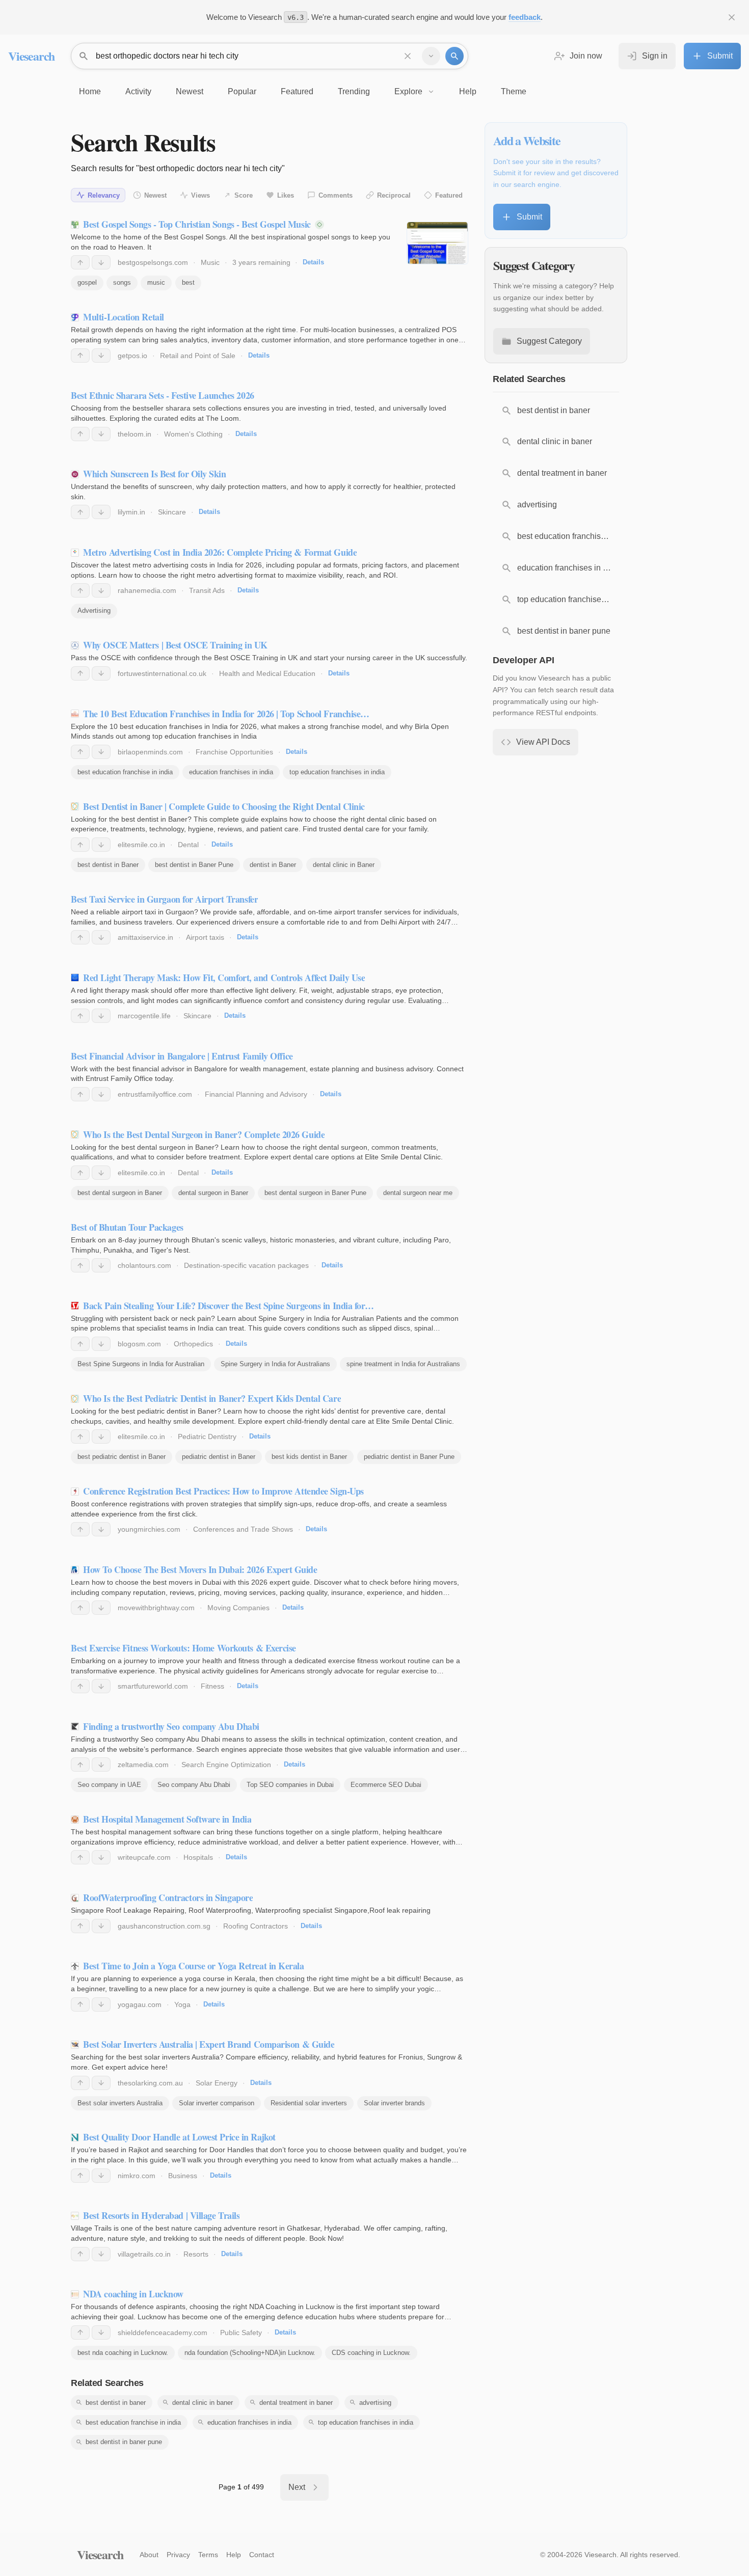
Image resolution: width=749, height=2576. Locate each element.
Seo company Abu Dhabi (194, 1785)
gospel (87, 282)
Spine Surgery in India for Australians (275, 1364)
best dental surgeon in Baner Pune (315, 1193)
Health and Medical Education (267, 673)
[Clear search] (408, 56)
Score (244, 195)
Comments (336, 195)
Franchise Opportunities (234, 752)
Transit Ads (207, 590)
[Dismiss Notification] (732, 17)
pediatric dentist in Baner (219, 1457)
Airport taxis (205, 937)
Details (313, 262)
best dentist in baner (116, 2403)
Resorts (196, 2254)
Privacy (178, 2555)
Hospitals (198, 1857)
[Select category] (431, 56)
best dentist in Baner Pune (194, 865)
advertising (375, 2403)
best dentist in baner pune (124, 2442)
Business (183, 2176)
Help (234, 2555)
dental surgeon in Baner (213, 1193)
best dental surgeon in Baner (120, 1193)
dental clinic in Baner (344, 865)
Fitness (212, 1686)
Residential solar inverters (309, 2103)
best (188, 282)
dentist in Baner (273, 865)
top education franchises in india (337, 772)
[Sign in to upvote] (80, 262)
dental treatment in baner (296, 2403)
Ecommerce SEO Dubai (386, 1785)
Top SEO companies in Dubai (290, 1785)
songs (122, 282)
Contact (262, 2555)
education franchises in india (231, 772)
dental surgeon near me (418, 1193)
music (156, 282)
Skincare (172, 512)
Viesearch (31, 56)
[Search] (454, 56)
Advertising (94, 611)
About (149, 2555)
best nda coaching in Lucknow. (123, 2353)
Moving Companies (238, 1608)
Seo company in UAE (109, 1785)
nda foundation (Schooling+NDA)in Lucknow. (250, 2353)
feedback (525, 17)
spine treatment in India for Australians (403, 1364)
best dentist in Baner (108, 865)
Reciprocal (394, 195)
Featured (449, 195)
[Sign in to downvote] (101, 262)
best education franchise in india (125, 772)
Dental (188, 845)
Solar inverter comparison (217, 2103)
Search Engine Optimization (226, 1765)
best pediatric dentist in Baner (122, 1457)
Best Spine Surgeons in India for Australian (141, 1364)
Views (200, 195)
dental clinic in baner (203, 2403)
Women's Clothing (193, 434)
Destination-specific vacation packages (246, 1265)
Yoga (182, 2004)
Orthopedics (193, 1344)
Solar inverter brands (394, 2103)
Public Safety (241, 2333)
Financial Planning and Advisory (256, 1094)
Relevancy (104, 195)
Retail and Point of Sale (198, 356)
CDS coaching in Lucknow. (371, 2353)
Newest (155, 195)
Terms (208, 2555)
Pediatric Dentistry (207, 1436)
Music (210, 262)
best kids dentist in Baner (309, 1457)
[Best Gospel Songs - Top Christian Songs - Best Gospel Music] (437, 243)
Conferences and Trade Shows (243, 1529)
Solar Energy (217, 2083)
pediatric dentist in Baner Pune (409, 1457)
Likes (286, 195)
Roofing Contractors (256, 1926)
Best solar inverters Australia (120, 2103)
